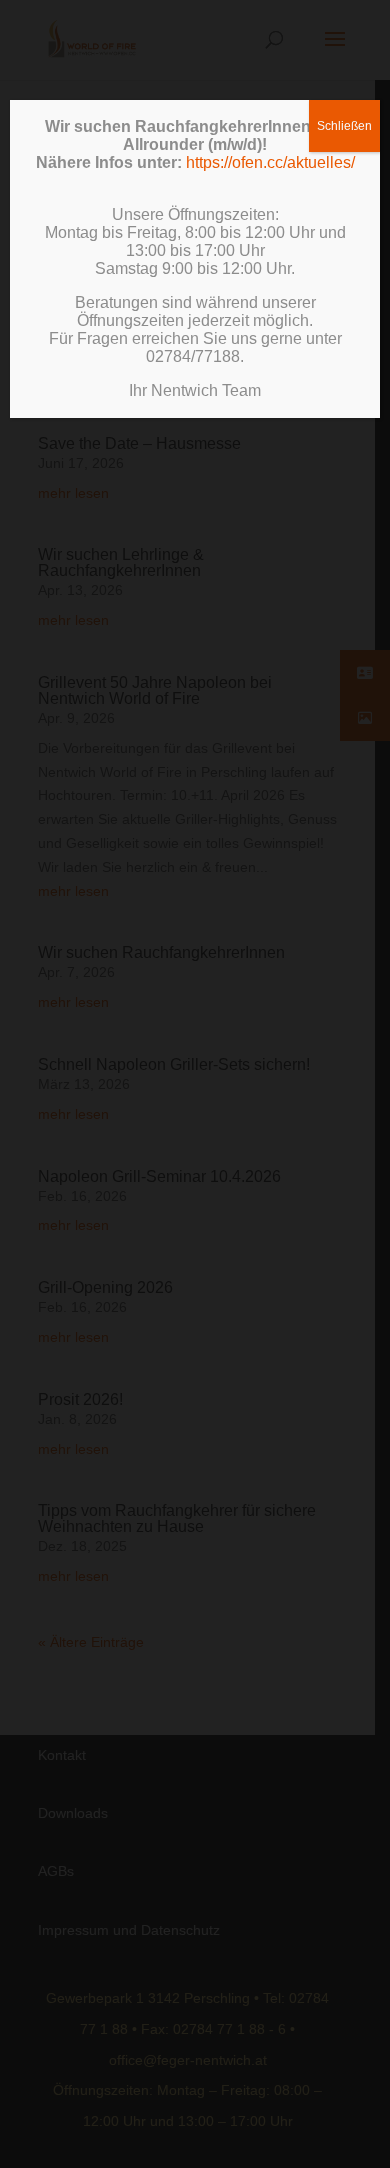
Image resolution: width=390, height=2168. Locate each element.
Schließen (344, 126)
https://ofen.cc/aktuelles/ (270, 162)
